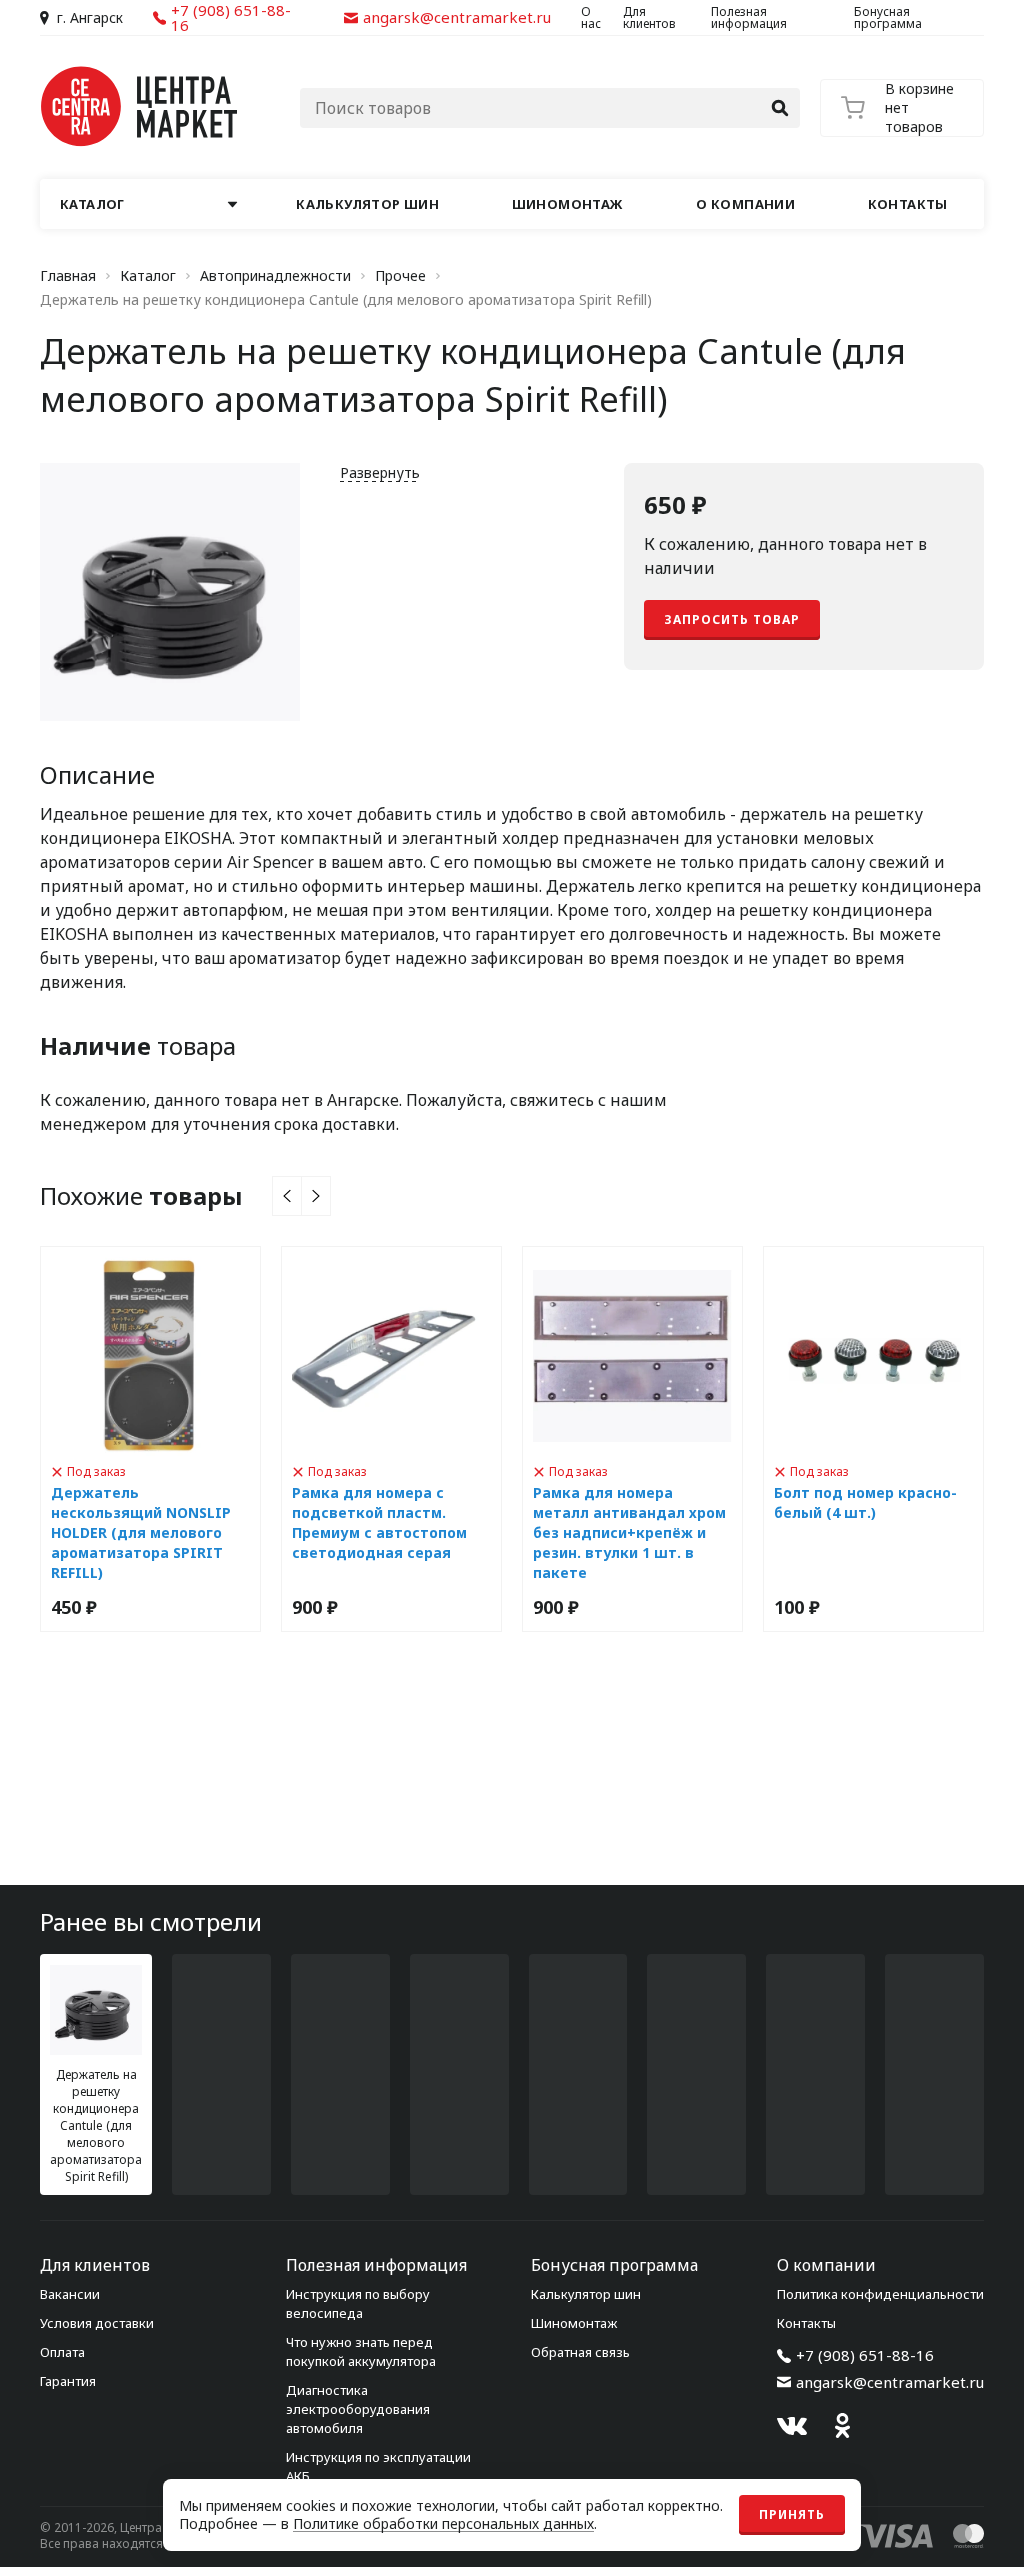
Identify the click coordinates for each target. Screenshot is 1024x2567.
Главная (68, 276)
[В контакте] (792, 2426)
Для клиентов (649, 17)
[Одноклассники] (842, 2426)
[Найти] (780, 108)
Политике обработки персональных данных (443, 2523)
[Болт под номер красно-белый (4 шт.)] (873, 1439)
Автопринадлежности (275, 276)
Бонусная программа (888, 17)
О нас (591, 17)
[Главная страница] (140, 106)
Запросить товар (732, 619)
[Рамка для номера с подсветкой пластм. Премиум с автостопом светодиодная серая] (391, 1439)
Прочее (400, 276)
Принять (792, 2514)
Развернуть (380, 472)
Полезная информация (749, 17)
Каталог (148, 276)
